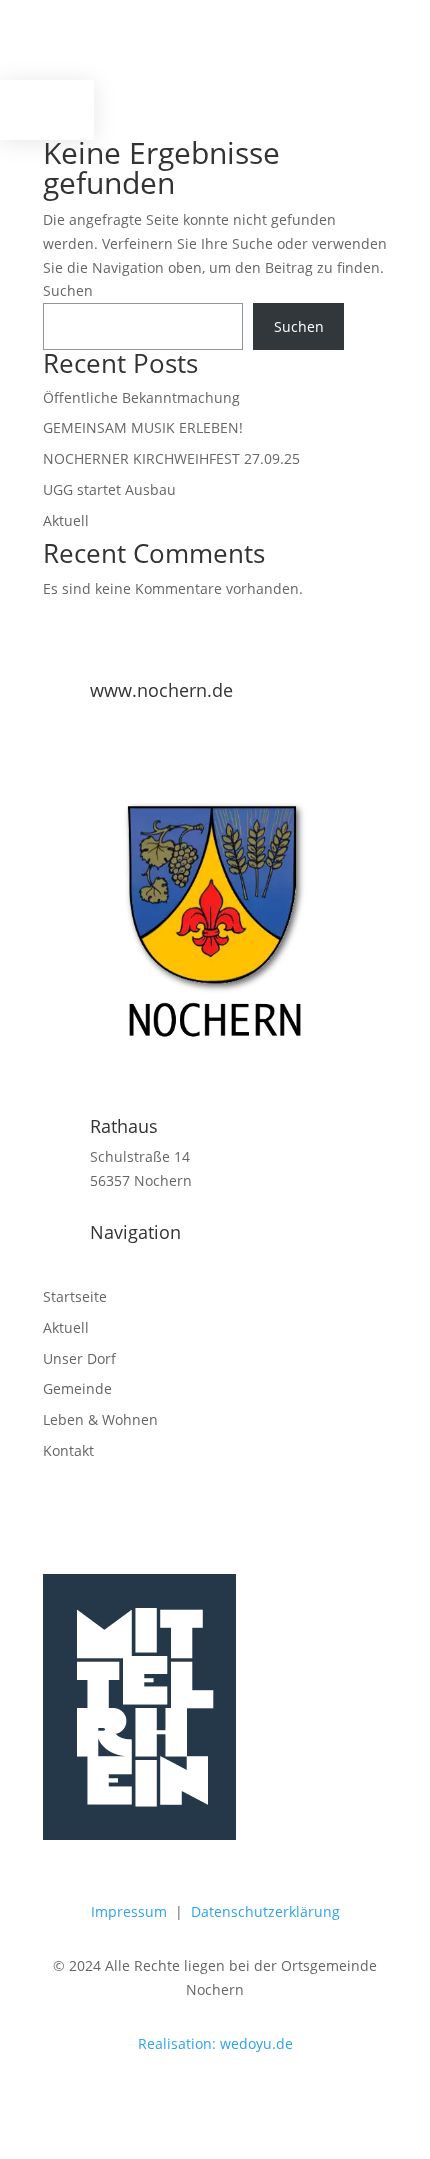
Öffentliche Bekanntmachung (141, 397)
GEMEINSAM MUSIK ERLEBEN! (143, 427)
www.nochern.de (161, 690)
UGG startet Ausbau (109, 489)
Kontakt (68, 1450)
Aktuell (66, 520)
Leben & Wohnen (100, 1419)
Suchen (68, 290)
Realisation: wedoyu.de (215, 2043)
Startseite (75, 1296)
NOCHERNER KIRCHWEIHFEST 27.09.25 (171, 458)
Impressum (129, 1911)
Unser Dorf (79, 1358)
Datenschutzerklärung (265, 1911)
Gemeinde (77, 1388)
